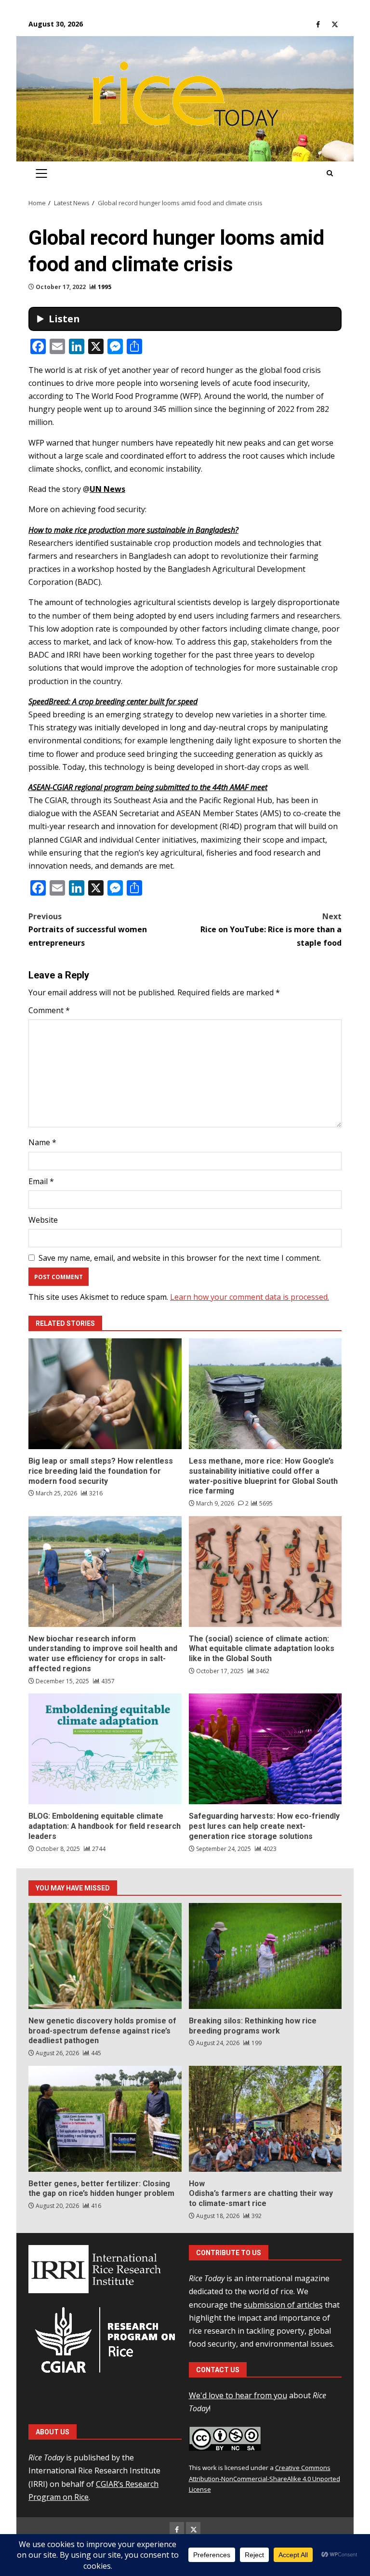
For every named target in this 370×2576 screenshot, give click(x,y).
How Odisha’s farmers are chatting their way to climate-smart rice (265, 2119)
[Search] (330, 173)
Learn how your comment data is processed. (250, 1297)
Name (42, 1142)
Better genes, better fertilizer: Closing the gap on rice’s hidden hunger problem (105, 2119)
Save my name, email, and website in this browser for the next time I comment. (180, 1258)
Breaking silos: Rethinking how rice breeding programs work (265, 1956)
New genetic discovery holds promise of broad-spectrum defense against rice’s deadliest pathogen (105, 1956)
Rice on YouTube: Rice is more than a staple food (271, 929)
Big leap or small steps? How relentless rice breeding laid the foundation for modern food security (105, 1394)
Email (41, 1181)
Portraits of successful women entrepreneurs (88, 929)
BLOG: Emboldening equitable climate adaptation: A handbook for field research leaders (105, 1749)
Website (43, 1220)
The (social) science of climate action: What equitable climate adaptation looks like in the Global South (265, 1572)
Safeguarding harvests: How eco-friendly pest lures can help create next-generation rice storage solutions (265, 1749)
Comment (49, 1010)
